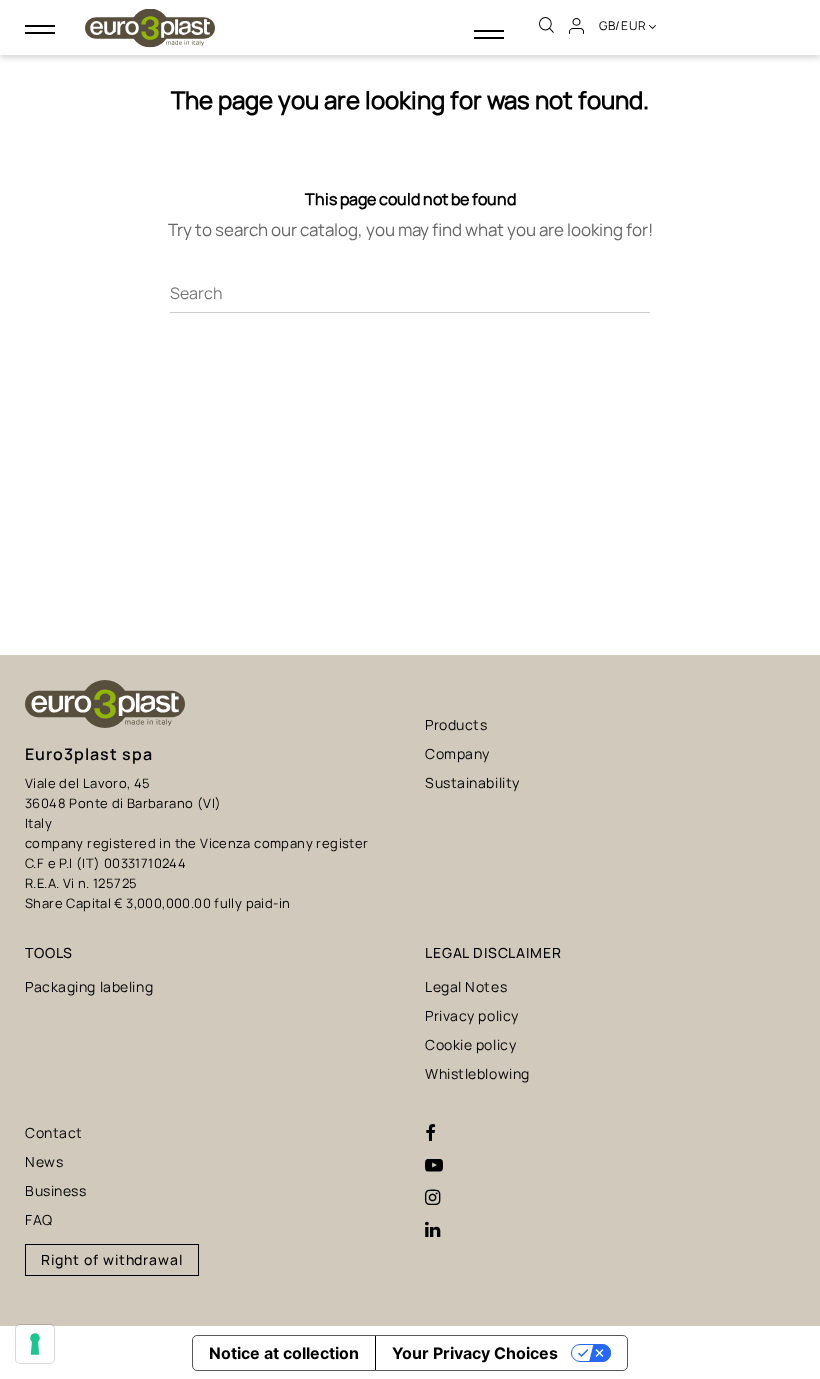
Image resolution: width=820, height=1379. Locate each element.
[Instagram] (432, 1198)
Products (456, 724)
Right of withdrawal (112, 1259)
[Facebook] (430, 1134)
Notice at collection (284, 1353)
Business (55, 1190)
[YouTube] (434, 1166)
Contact (54, 1132)
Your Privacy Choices (475, 1353)
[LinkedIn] (432, 1230)
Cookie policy (470, 1044)
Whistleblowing (477, 1073)
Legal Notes (466, 986)
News (44, 1161)
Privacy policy (472, 1015)
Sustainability (472, 782)
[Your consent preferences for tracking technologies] (35, 1344)
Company (457, 753)
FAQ (39, 1219)
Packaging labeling (89, 986)
